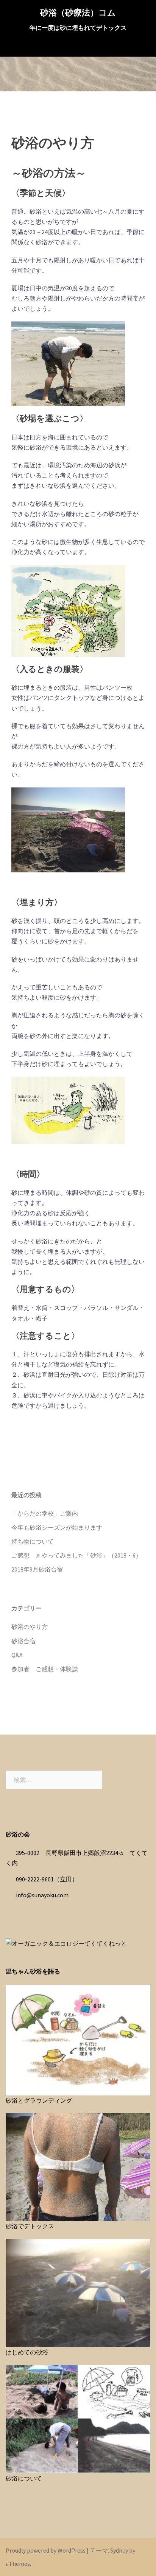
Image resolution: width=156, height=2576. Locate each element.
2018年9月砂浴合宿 (37, 1569)
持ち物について (33, 1541)
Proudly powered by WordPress (46, 2550)
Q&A (17, 1655)
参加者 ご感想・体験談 (45, 1669)
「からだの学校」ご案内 (45, 1513)
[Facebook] (78, 1456)
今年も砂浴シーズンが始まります (57, 1527)
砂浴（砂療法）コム (78, 12)
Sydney (119, 2550)
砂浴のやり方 (30, 1627)
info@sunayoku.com (42, 1895)
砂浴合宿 (23, 1641)
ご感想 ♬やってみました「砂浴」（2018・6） (76, 1555)
